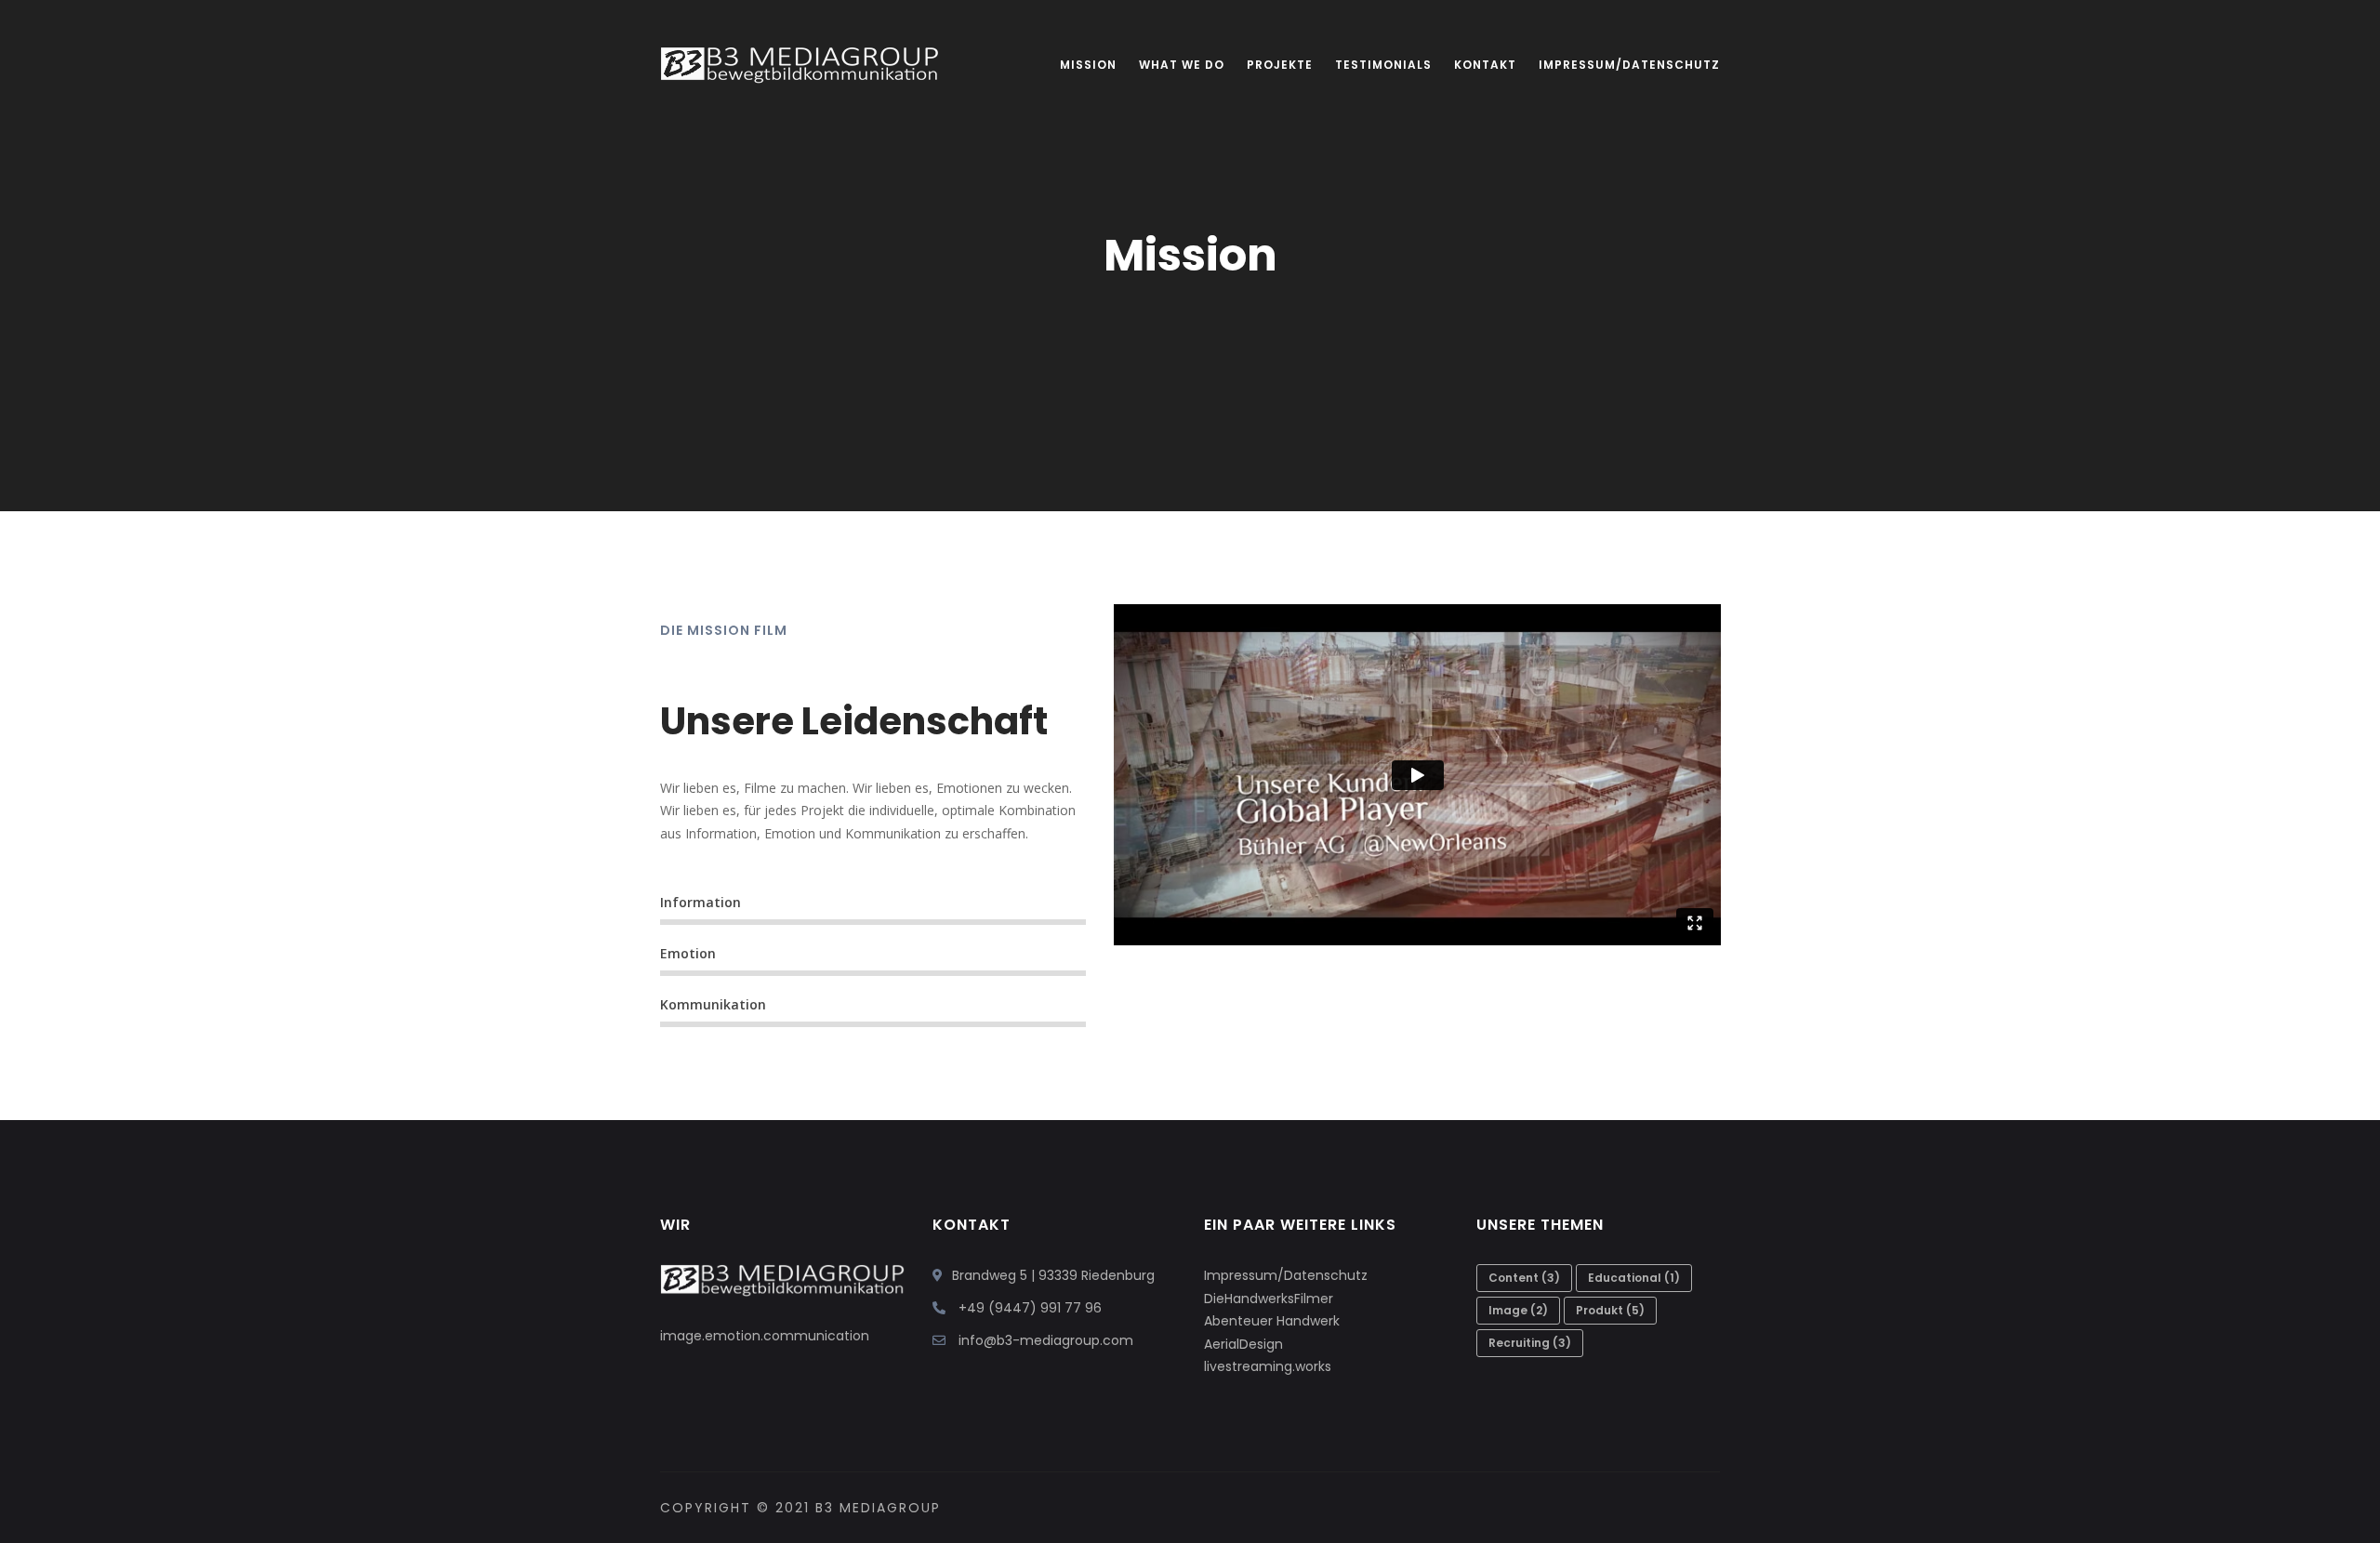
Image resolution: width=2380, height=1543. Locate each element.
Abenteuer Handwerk (1272, 1321)
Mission (1088, 65)
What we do (1182, 65)
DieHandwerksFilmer (1269, 1299)
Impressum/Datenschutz (1629, 65)
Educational (1634, 1278)
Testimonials (1383, 65)
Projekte (1280, 65)
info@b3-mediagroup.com (1046, 1340)
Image (1518, 1310)
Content (1524, 1278)
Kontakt (1485, 65)
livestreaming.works (1268, 1366)
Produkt (1610, 1310)
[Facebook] (1711, 1508)
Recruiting (1530, 1343)
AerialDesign (1243, 1344)
